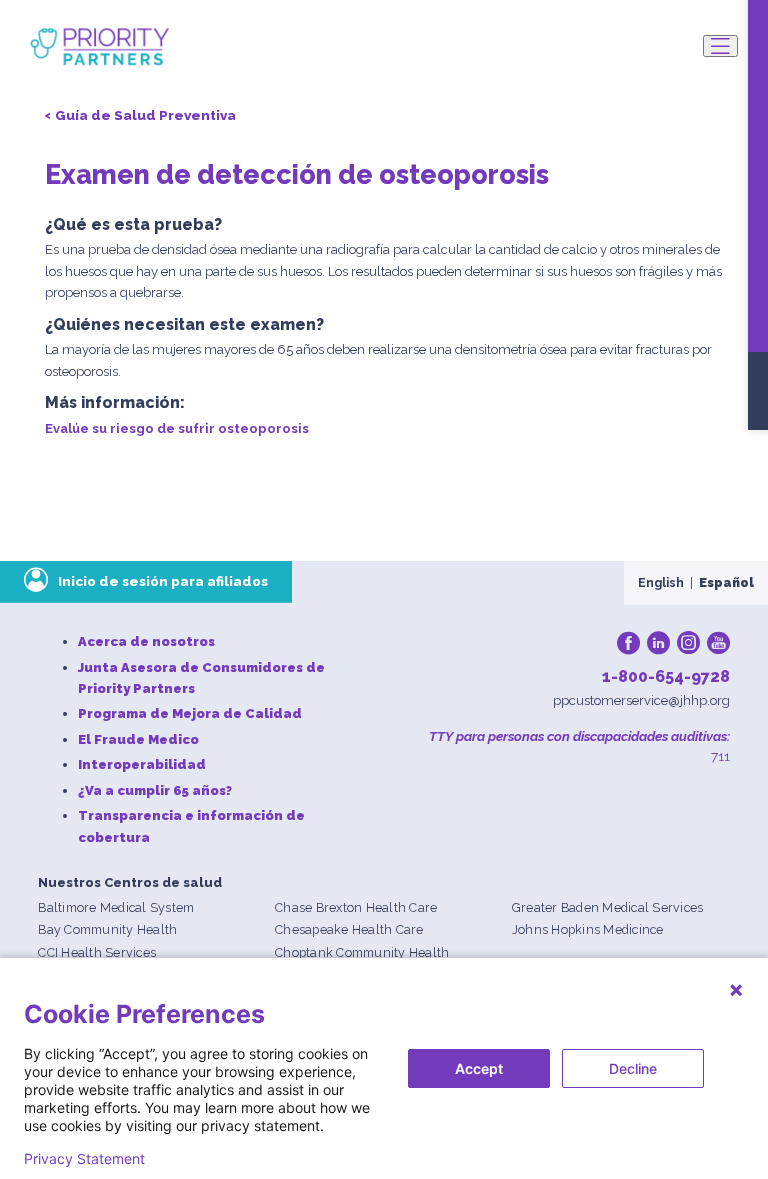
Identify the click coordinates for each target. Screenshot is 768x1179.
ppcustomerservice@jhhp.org (641, 700)
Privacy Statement (84, 1159)
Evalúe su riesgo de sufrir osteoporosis (177, 428)
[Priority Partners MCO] (100, 46)
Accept (479, 1068)
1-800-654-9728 (666, 676)
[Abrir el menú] (720, 46)
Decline (633, 1068)
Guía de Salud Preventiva (145, 115)
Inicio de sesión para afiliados (163, 581)
